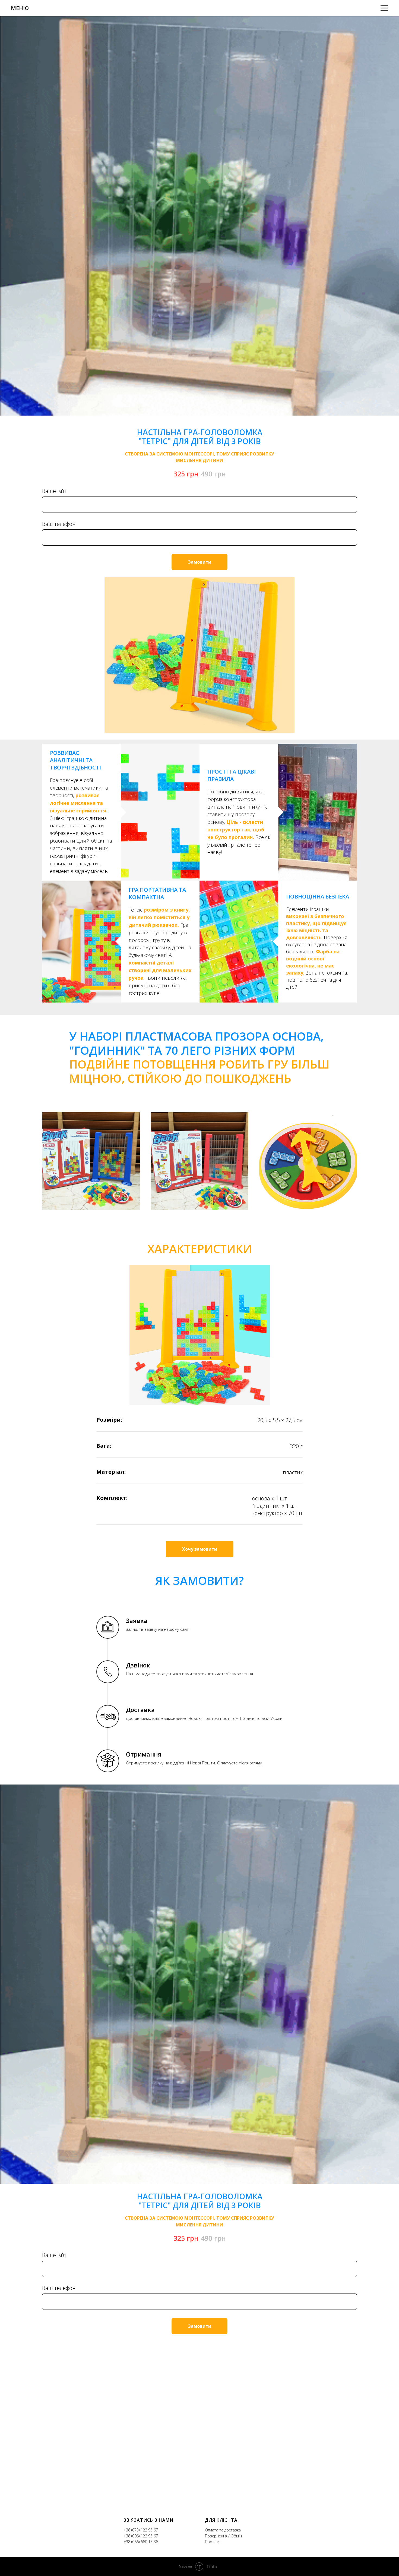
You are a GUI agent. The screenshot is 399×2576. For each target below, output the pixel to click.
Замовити (199, 562)
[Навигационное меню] (384, 8)
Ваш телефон (59, 524)
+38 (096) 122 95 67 (141, 2536)
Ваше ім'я (54, 491)
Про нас (212, 2542)
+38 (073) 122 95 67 (141, 2530)
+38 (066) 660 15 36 (141, 2542)
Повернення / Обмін (223, 2536)
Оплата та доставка (223, 2530)
